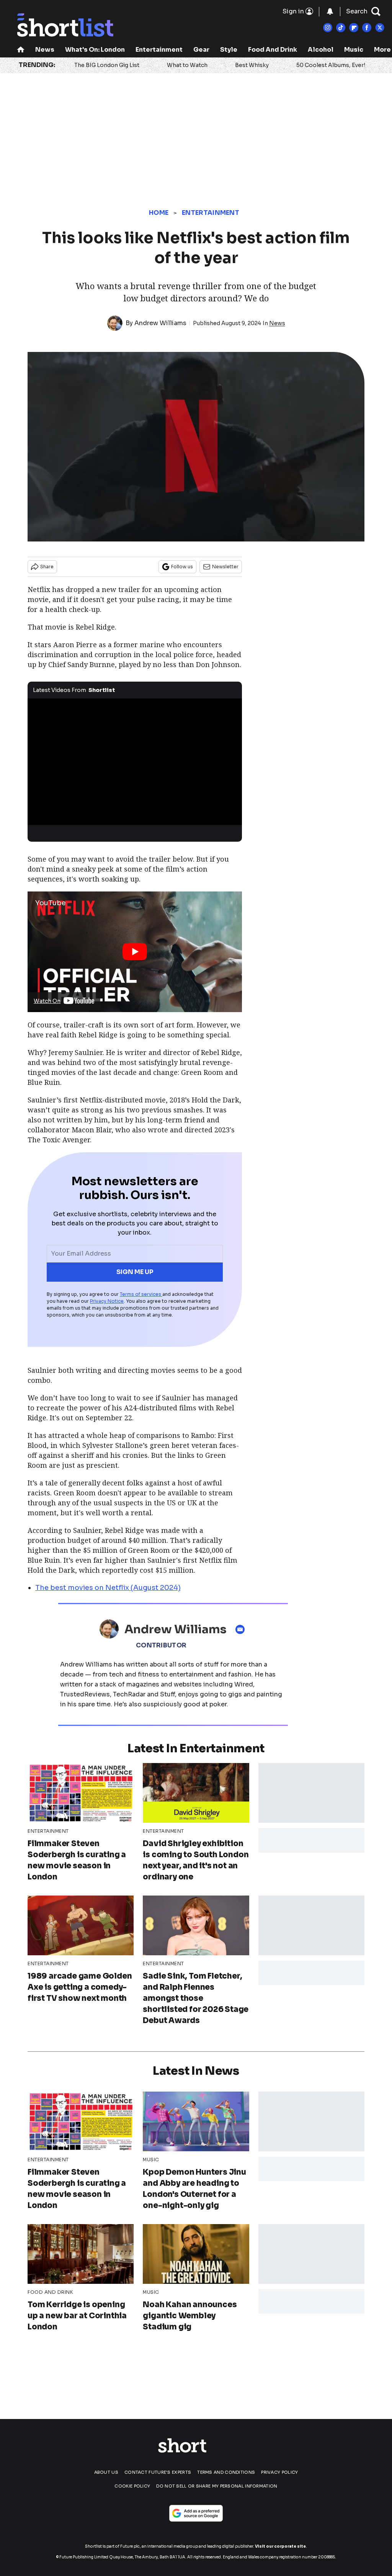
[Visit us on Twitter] (380, 28)
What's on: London (95, 50)
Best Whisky (252, 65)
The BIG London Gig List (107, 65)
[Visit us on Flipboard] (354, 28)
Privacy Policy (279, 2472)
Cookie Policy (132, 2486)
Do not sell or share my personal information (217, 2486)
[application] (135, 759)
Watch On (47, 1001)
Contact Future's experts (158, 2472)
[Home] (21, 50)
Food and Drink (273, 50)
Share (47, 567)
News (45, 50)
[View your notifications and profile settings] (330, 11)
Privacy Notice (107, 1301)
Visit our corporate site (280, 2546)
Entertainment (159, 50)
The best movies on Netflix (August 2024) (108, 1588)
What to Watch (187, 65)
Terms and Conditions (226, 2472)
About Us (106, 2472)
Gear (201, 50)
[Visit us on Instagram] (328, 28)
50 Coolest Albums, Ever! (331, 65)
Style (229, 50)
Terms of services (141, 1294)
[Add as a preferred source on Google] (196, 2513)
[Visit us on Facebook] (367, 28)
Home (159, 213)
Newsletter (225, 567)
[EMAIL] (242, 1629)
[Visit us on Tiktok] (341, 28)
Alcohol (321, 50)
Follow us (182, 567)
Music (354, 50)
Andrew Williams (160, 323)
